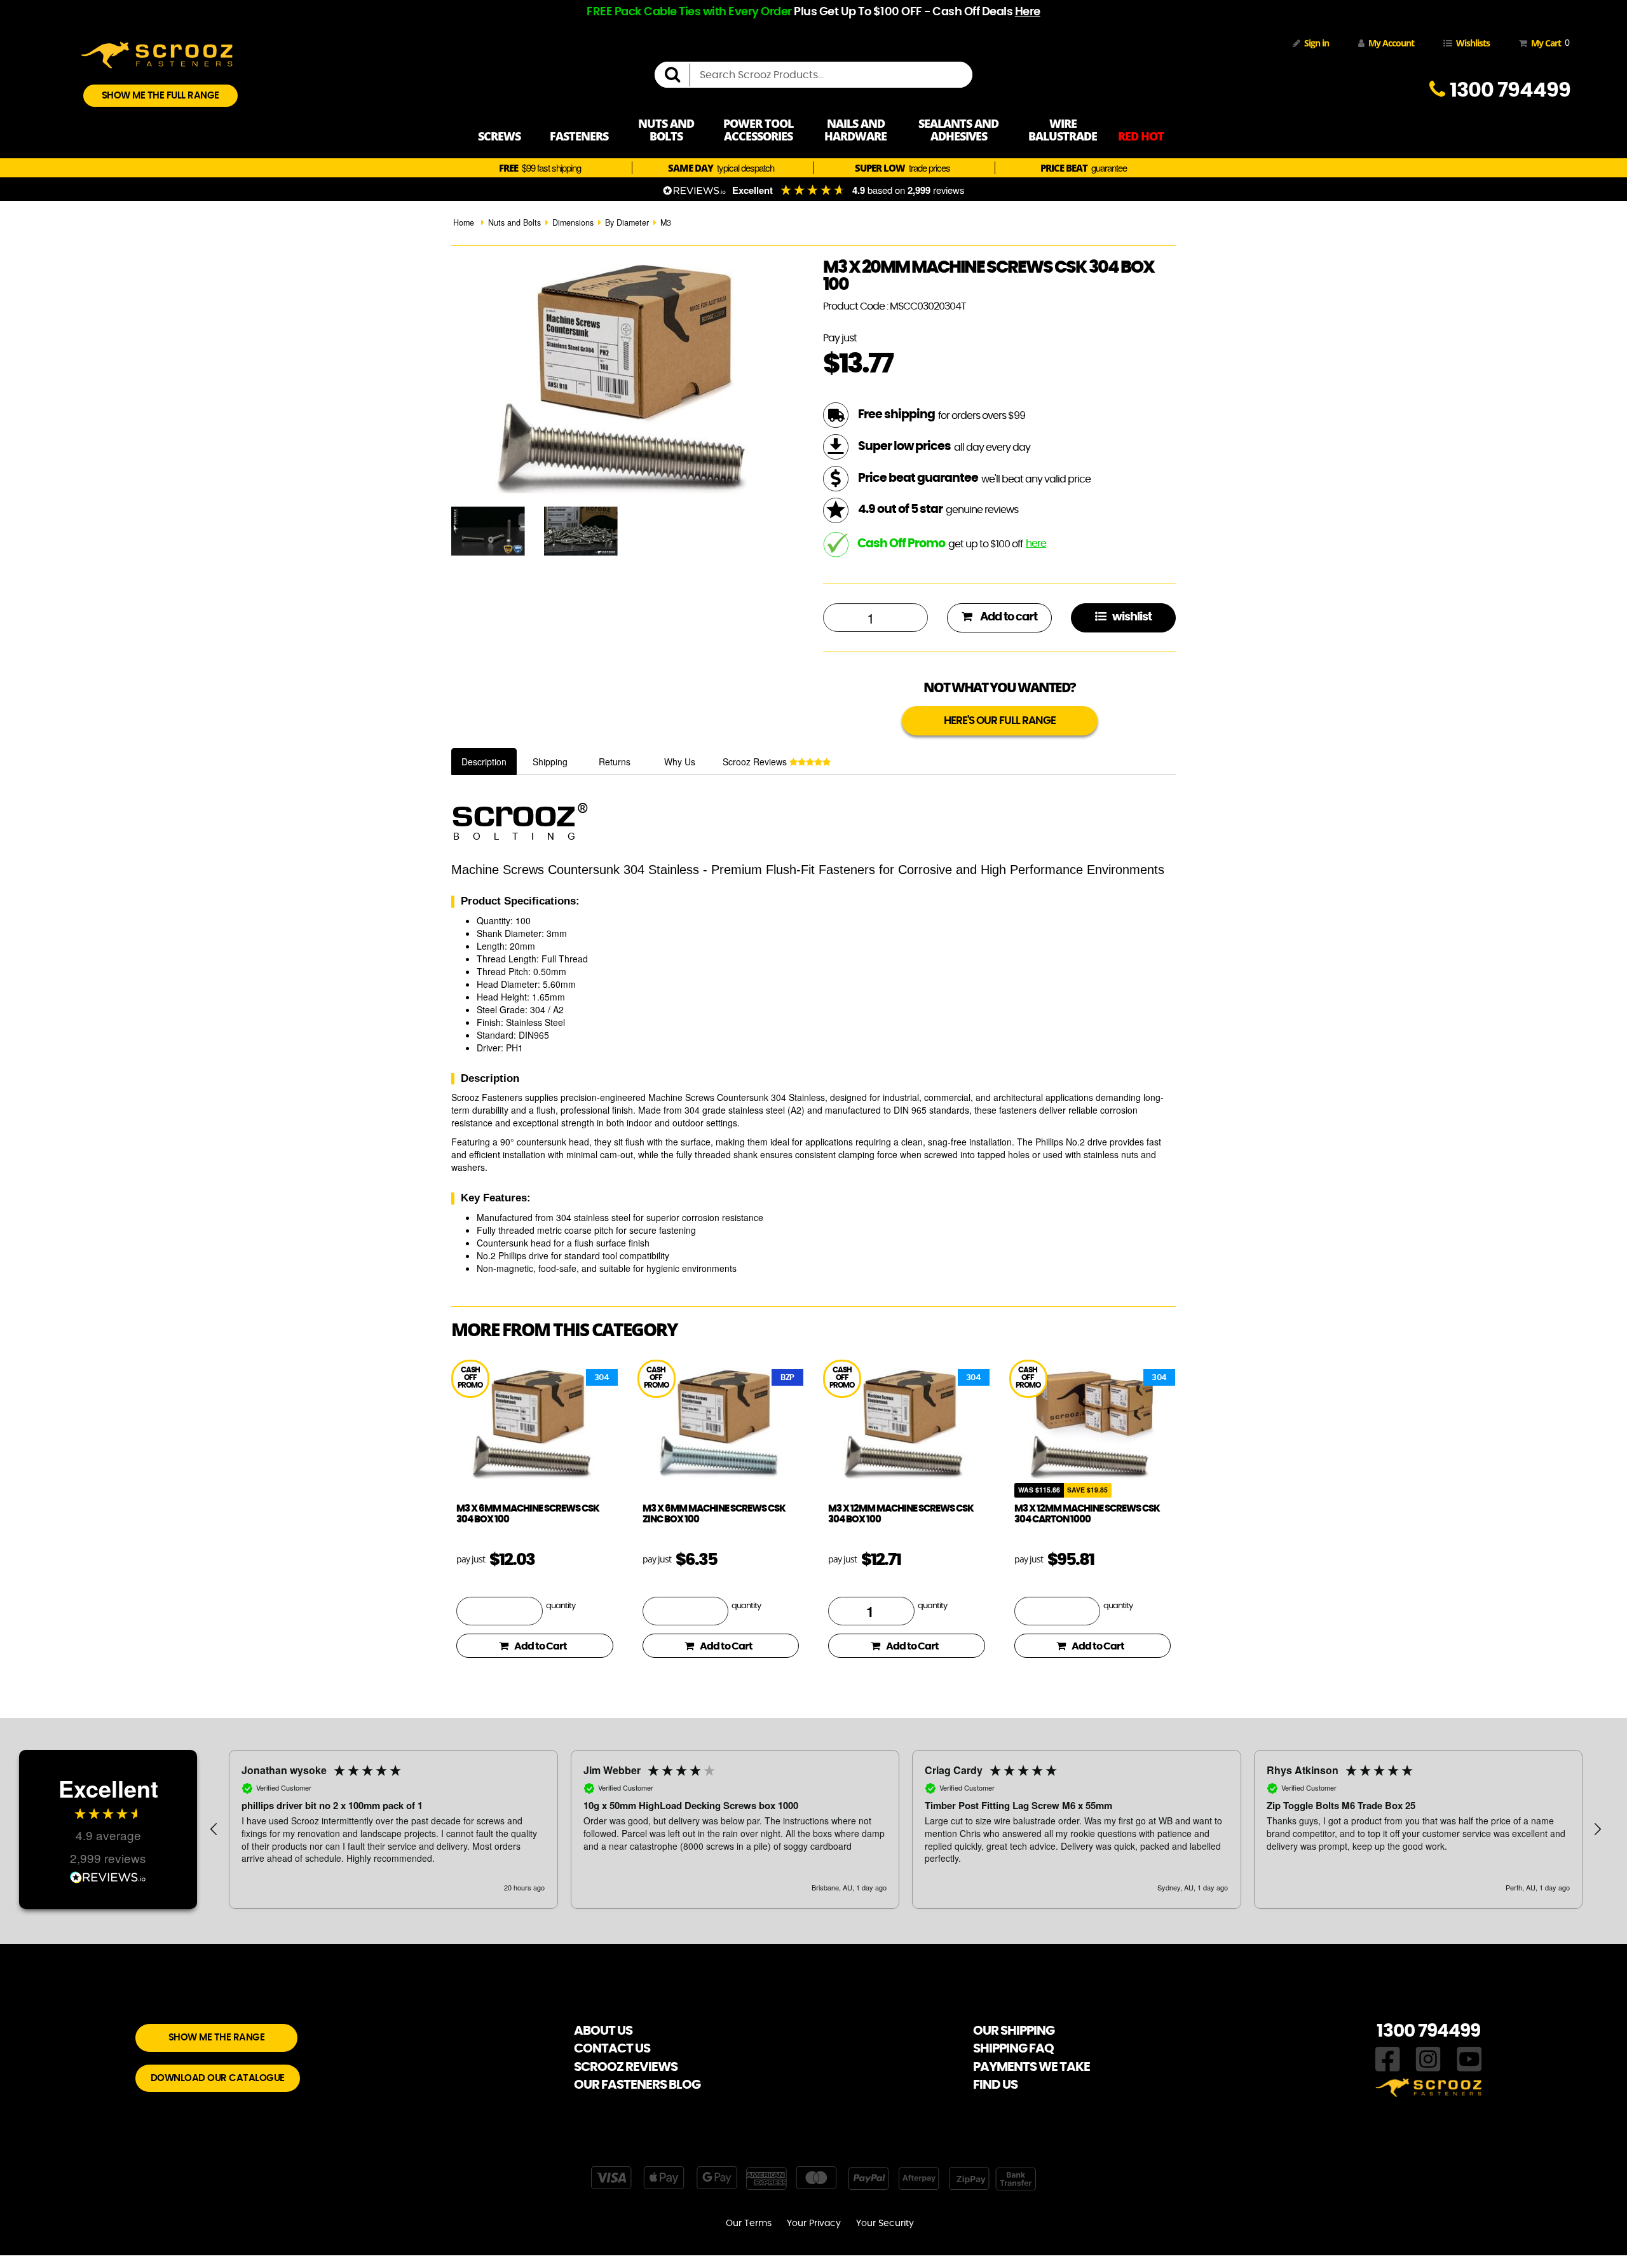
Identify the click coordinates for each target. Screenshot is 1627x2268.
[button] (214, 1829)
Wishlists (1473, 43)
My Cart (1548, 43)
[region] (906, 1829)
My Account (1391, 43)
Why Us (680, 762)
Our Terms (749, 2224)
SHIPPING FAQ (1013, 2049)
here (1036, 543)
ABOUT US (603, 2031)
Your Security (885, 2224)
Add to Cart (541, 1646)
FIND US (995, 2085)
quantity (561, 1606)
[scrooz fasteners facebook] (1388, 2058)
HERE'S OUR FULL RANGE (1000, 721)
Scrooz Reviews (756, 762)
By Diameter (627, 222)
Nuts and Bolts (514, 222)
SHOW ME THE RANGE (217, 2038)
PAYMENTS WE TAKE (1031, 2067)
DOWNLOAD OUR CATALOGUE (218, 2078)
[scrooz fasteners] (157, 53)
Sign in (1317, 43)
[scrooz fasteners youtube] (1469, 2058)
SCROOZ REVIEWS (626, 2067)
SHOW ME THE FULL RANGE (160, 96)
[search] (677, 75)
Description (484, 762)
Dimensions (573, 222)
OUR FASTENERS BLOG (637, 2085)
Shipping (550, 762)
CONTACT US (612, 2049)
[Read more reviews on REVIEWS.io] (108, 1879)
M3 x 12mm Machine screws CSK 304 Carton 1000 (1087, 1514)
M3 (666, 222)
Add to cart (1008, 617)
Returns (615, 762)
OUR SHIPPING (1014, 2031)
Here (1028, 12)
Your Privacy (814, 2224)
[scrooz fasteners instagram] (1428, 2058)
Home (464, 222)
